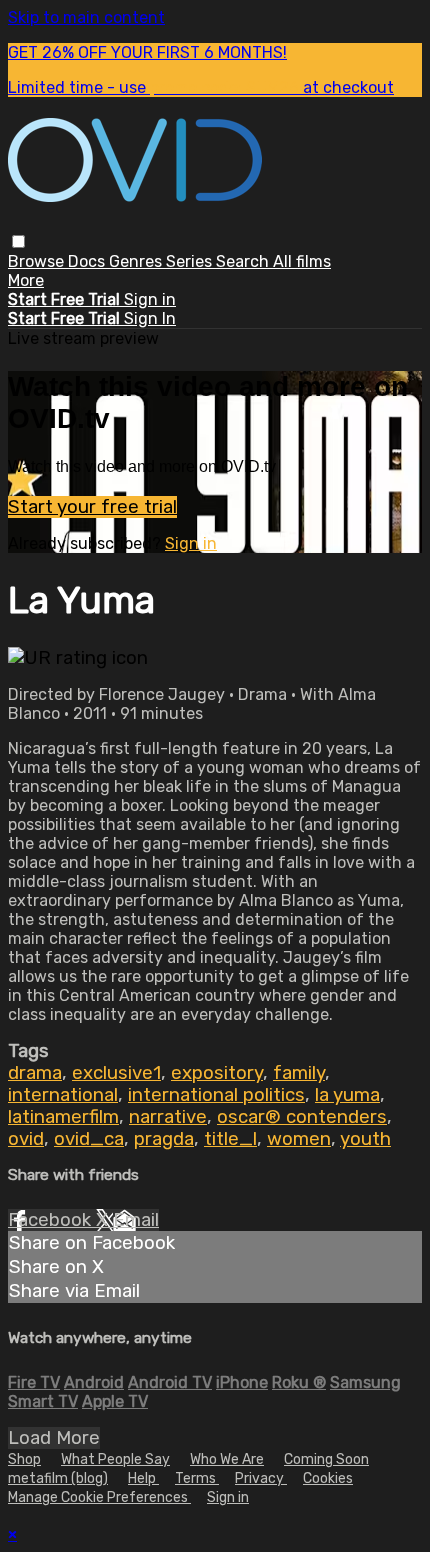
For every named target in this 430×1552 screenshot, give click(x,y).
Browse (38, 261)
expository (217, 1073)
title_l (230, 1139)
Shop (24, 1459)
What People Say (115, 1459)
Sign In (150, 318)
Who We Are (227, 1459)
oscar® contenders (302, 1117)
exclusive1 (116, 1073)
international (63, 1095)
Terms (197, 1478)
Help (143, 1478)
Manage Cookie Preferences (99, 1497)
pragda (164, 1139)
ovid (26, 1139)
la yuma (347, 1095)
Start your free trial (92, 507)
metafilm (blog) (58, 1478)
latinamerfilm (63, 1117)
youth (365, 1139)
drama (35, 1073)
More (26, 280)
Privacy (261, 1478)
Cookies (328, 1478)
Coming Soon (326, 1459)
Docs (88, 261)
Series (191, 261)
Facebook (52, 1220)
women (299, 1139)
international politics (216, 1095)
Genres (137, 261)
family (299, 1073)
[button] (18, 241)
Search (244, 261)
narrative (168, 1117)
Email (136, 1220)
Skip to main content (86, 17)
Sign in (150, 299)
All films (302, 261)
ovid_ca (89, 1139)
